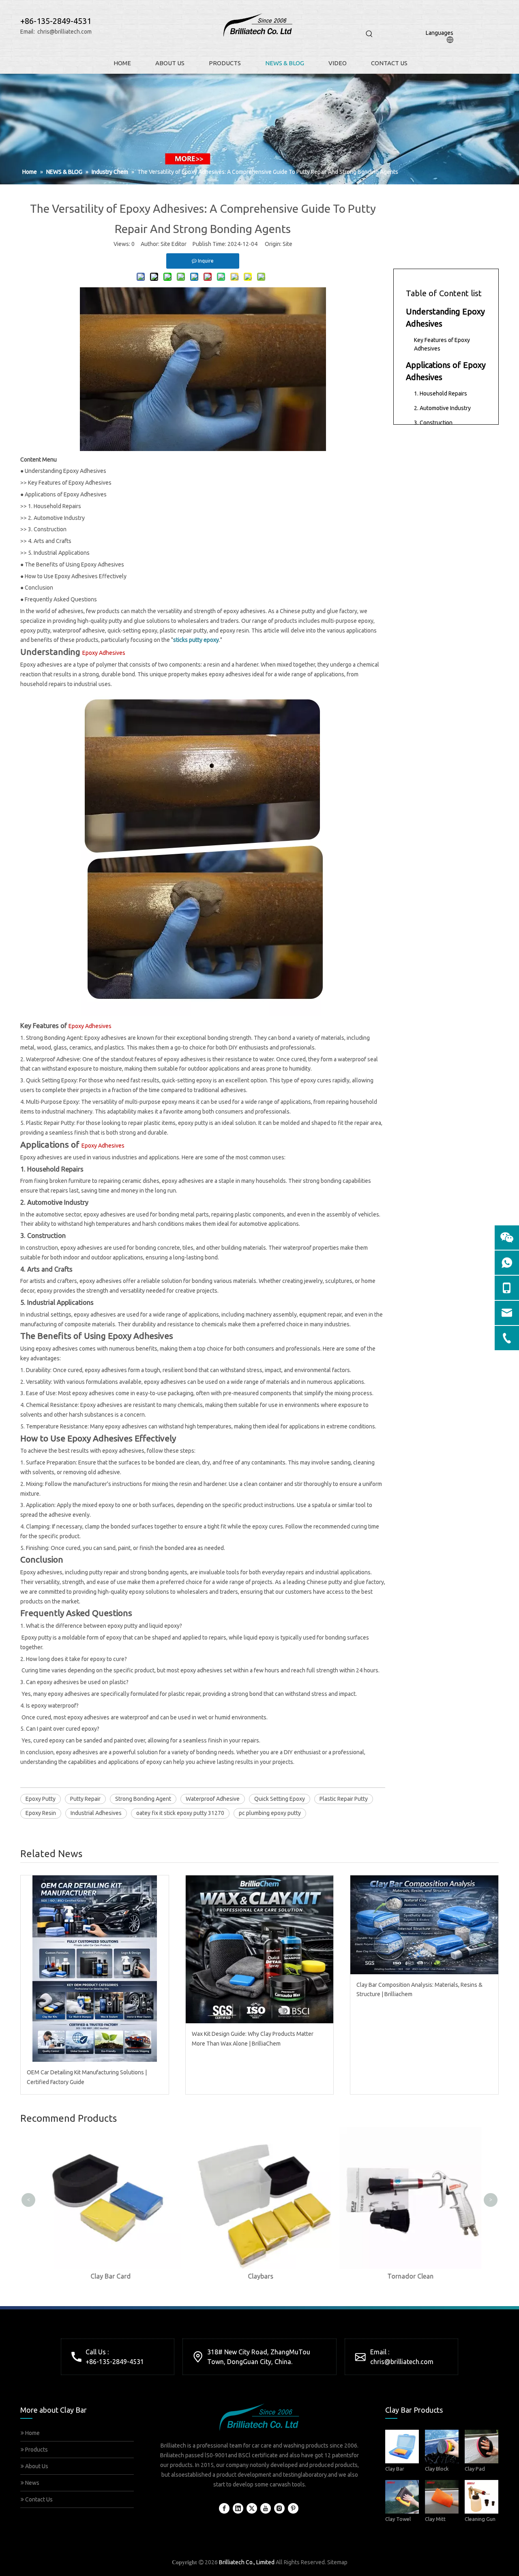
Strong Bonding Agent (143, 1799)
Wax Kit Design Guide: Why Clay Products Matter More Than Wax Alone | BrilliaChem (253, 2039)
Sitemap (337, 2562)
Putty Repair (85, 1799)
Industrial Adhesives (96, 1813)
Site (287, 244)
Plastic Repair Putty (344, 1799)
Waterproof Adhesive (213, 1799)
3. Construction (47, 529)
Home (32, 2433)
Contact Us (38, 2499)
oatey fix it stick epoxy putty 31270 (180, 1813)
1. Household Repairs (55, 506)
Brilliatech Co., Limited (247, 2562)
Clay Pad (475, 2469)
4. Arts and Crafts (50, 541)
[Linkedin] (238, 2508)
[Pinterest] (293, 2508)
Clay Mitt (435, 2519)
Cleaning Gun (480, 2519)
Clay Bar (395, 2469)
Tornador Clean (410, 2276)
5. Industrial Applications (59, 553)
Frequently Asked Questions (61, 599)
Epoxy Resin (41, 1813)
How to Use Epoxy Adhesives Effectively (76, 576)
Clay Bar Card (110, 2276)
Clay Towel (398, 2519)
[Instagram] (279, 2508)
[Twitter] (252, 2508)
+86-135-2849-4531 (115, 2362)
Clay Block (437, 2469)
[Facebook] (224, 2508)
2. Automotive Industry (56, 518)
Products (36, 2450)
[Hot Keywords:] (369, 34)
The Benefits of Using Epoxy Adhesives (74, 564)
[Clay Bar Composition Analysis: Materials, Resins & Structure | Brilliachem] (424, 1925)
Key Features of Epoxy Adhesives (70, 483)
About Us (36, 2466)
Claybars (260, 2276)
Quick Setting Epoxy (280, 1799)
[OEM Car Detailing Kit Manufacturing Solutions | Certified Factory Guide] (95, 1969)
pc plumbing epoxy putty (270, 1813)
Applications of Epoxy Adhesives (66, 494)
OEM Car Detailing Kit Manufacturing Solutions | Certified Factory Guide (87, 2077)
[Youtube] (266, 2508)
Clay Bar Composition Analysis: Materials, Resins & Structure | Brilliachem (419, 1990)
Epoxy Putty (41, 1799)
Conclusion (39, 588)
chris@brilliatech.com (64, 32)
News (32, 2483)
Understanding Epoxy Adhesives (65, 471)
